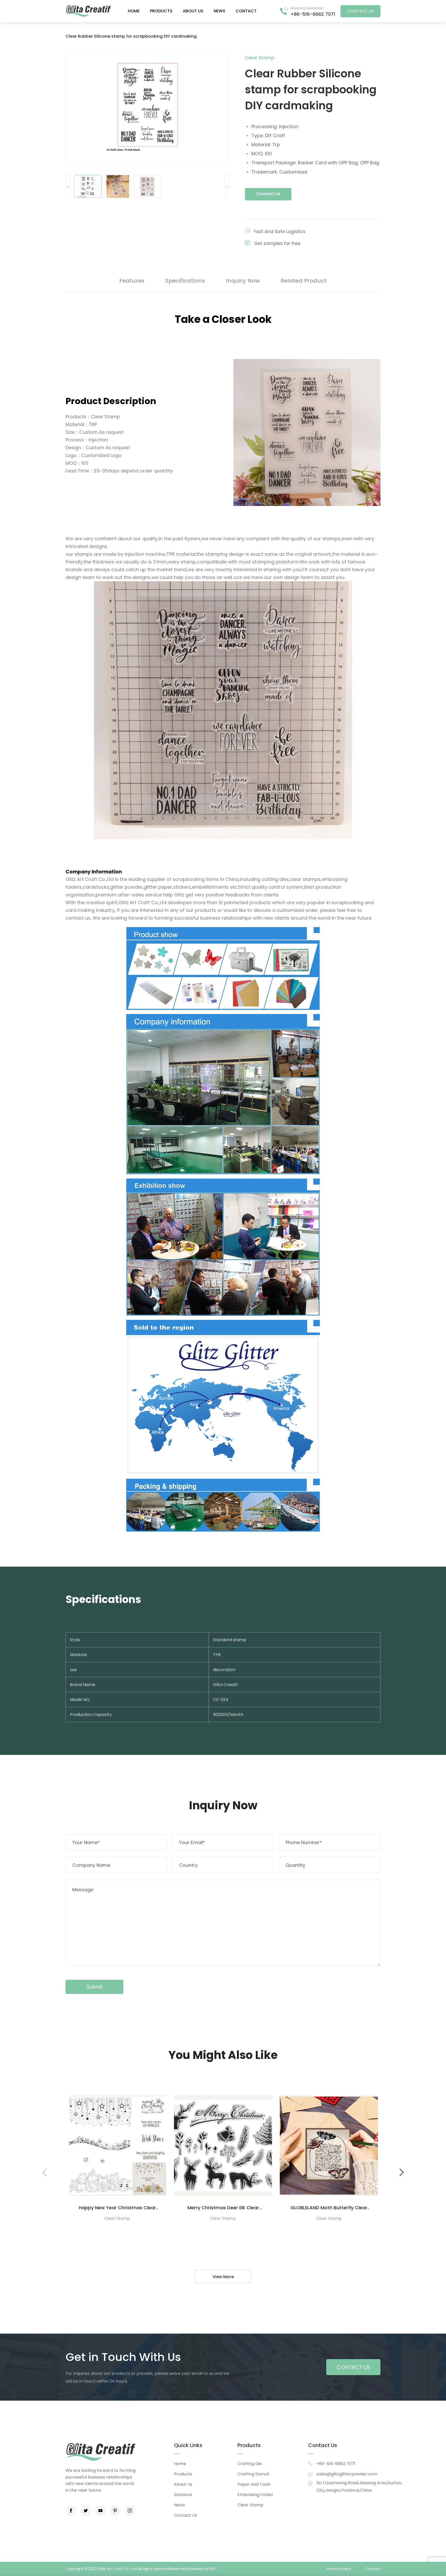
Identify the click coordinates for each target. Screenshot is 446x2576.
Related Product (304, 281)
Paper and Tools (254, 2484)
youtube (100, 2510)
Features (132, 281)
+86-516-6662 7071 (313, 14)
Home (134, 11)
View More (223, 2277)
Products (161, 11)
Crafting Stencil (253, 2474)
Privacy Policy (339, 2569)
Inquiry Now (243, 281)
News (220, 11)
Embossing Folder (255, 2495)
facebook (71, 2510)
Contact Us (268, 194)
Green (88, 11)
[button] (401, 2172)
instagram (130, 2510)
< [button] (68, 187)
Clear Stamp (250, 2505)
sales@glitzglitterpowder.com (347, 2474)
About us (193, 11)
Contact (246, 11)
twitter (86, 2510)
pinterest (115, 2510)
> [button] (227, 187)
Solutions (183, 2495)
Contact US (360, 11)
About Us (183, 2484)
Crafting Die (250, 2464)
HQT (213, 2569)
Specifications (185, 281)
